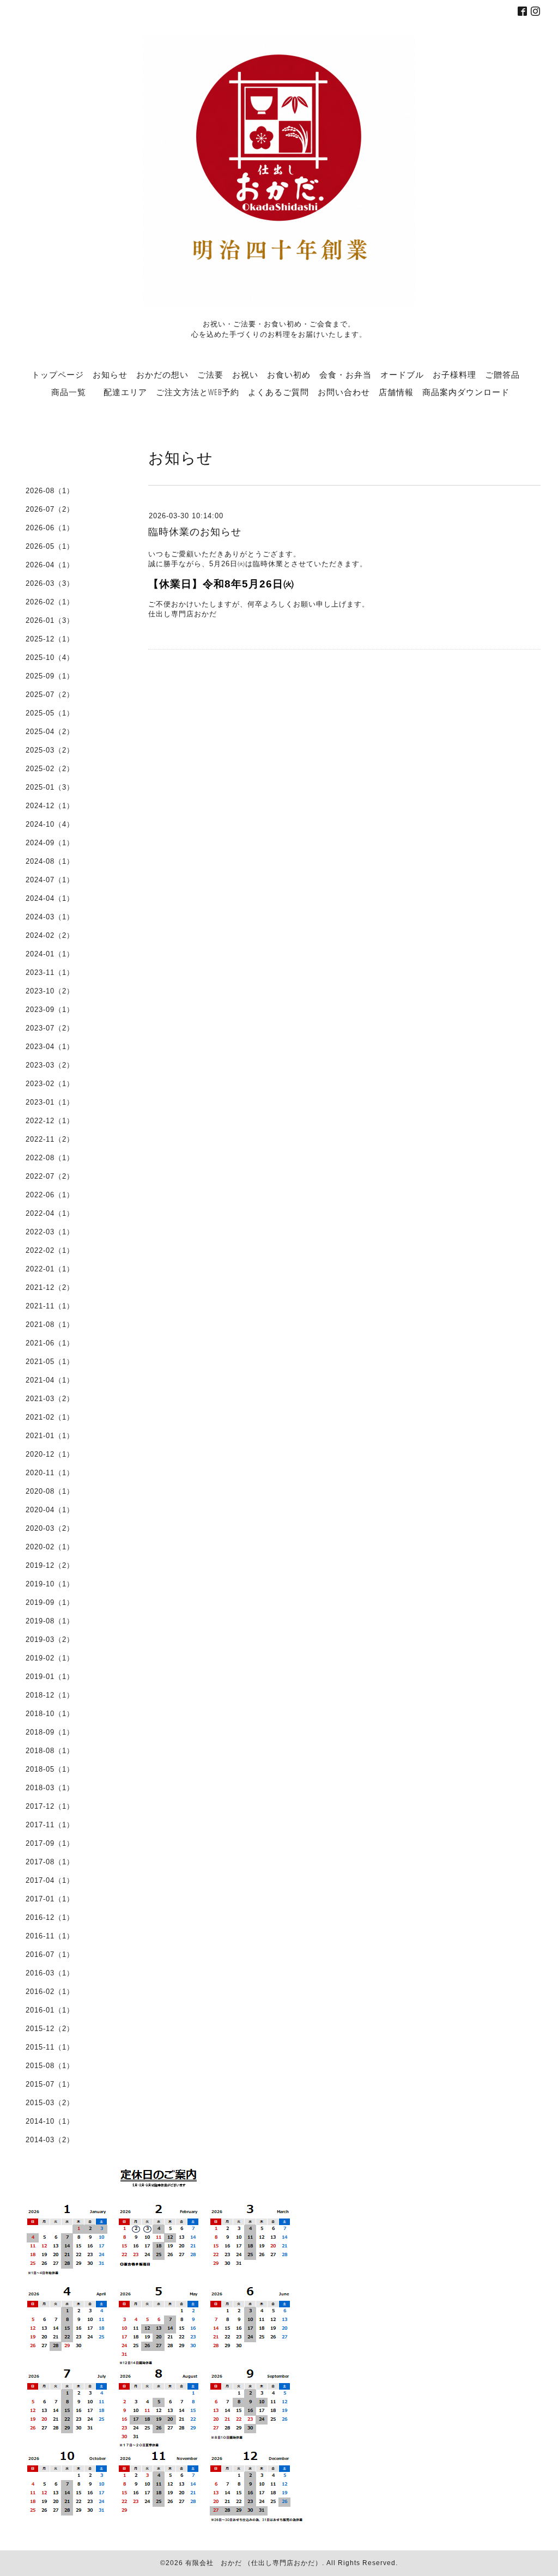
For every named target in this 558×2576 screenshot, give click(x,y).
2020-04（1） (50, 1510)
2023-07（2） (50, 1028)
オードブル (402, 374)
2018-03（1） (50, 1788)
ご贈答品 (502, 374)
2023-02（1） (50, 1084)
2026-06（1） (50, 528)
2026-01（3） (50, 620)
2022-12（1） (50, 1121)
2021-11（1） (50, 1306)
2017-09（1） (50, 1843)
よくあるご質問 (278, 392)
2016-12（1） (50, 1917)
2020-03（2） (50, 1528)
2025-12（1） (50, 639)
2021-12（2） (50, 1287)
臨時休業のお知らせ (195, 532)
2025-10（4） (50, 657)
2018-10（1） (50, 1714)
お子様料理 (454, 374)
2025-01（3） (50, 787)
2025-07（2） (50, 695)
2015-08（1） (50, 2066)
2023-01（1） (50, 1102)
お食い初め (289, 374)
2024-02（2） (50, 935)
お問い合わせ (344, 392)
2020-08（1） (50, 1491)
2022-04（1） (50, 1213)
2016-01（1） (50, 2010)
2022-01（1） (50, 1269)
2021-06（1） (50, 1343)
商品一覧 (77, 392)
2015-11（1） (50, 2047)
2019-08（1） (50, 1621)
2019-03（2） (50, 1639)
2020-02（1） (50, 1547)
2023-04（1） (50, 1047)
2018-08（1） (50, 1751)
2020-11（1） (50, 1473)
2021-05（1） (50, 1362)
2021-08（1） (50, 1325)
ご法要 (210, 374)
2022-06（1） (50, 1195)
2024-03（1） (50, 917)
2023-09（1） (50, 1010)
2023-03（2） (50, 1065)
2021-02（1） (50, 1417)
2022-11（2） (50, 1139)
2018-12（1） (50, 1695)
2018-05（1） (50, 1769)
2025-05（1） (50, 713)
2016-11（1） (50, 1936)
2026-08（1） (50, 491)
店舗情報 (396, 392)
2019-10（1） (50, 1584)
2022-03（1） (50, 1232)
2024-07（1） (50, 880)
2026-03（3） (50, 583)
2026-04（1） (50, 565)
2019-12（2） (50, 1565)
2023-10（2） (50, 991)
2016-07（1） (50, 1954)
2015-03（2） (50, 2103)
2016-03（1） (50, 1973)
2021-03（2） (50, 1399)
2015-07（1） (50, 2084)
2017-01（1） (50, 1899)
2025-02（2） (50, 769)
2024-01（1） (50, 954)
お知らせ (110, 374)
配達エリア (125, 392)
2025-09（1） (50, 676)
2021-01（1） (50, 1436)
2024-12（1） (50, 806)
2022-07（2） (50, 1176)
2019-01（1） (50, 1677)
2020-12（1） (50, 1454)
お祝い (245, 374)
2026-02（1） (50, 602)
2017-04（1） (50, 1880)
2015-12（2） (50, 2029)
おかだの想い (162, 374)
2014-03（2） (50, 2140)
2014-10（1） (50, 2121)
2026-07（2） (50, 509)
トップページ (58, 374)
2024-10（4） (50, 824)
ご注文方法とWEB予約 (198, 392)
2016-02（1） (50, 1992)
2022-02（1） (50, 1250)
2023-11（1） (50, 972)
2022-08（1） (50, 1158)
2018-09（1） (50, 1732)
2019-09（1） (50, 1602)
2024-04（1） (50, 898)
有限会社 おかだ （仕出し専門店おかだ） (254, 2563)
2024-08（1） (50, 861)
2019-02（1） (50, 1658)
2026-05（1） (50, 546)
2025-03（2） (50, 750)
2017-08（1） (50, 1862)
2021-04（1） (50, 1380)
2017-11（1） (50, 1825)
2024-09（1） (50, 843)
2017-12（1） (50, 1806)
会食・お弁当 (345, 374)
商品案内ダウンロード (466, 392)
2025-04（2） (50, 732)
